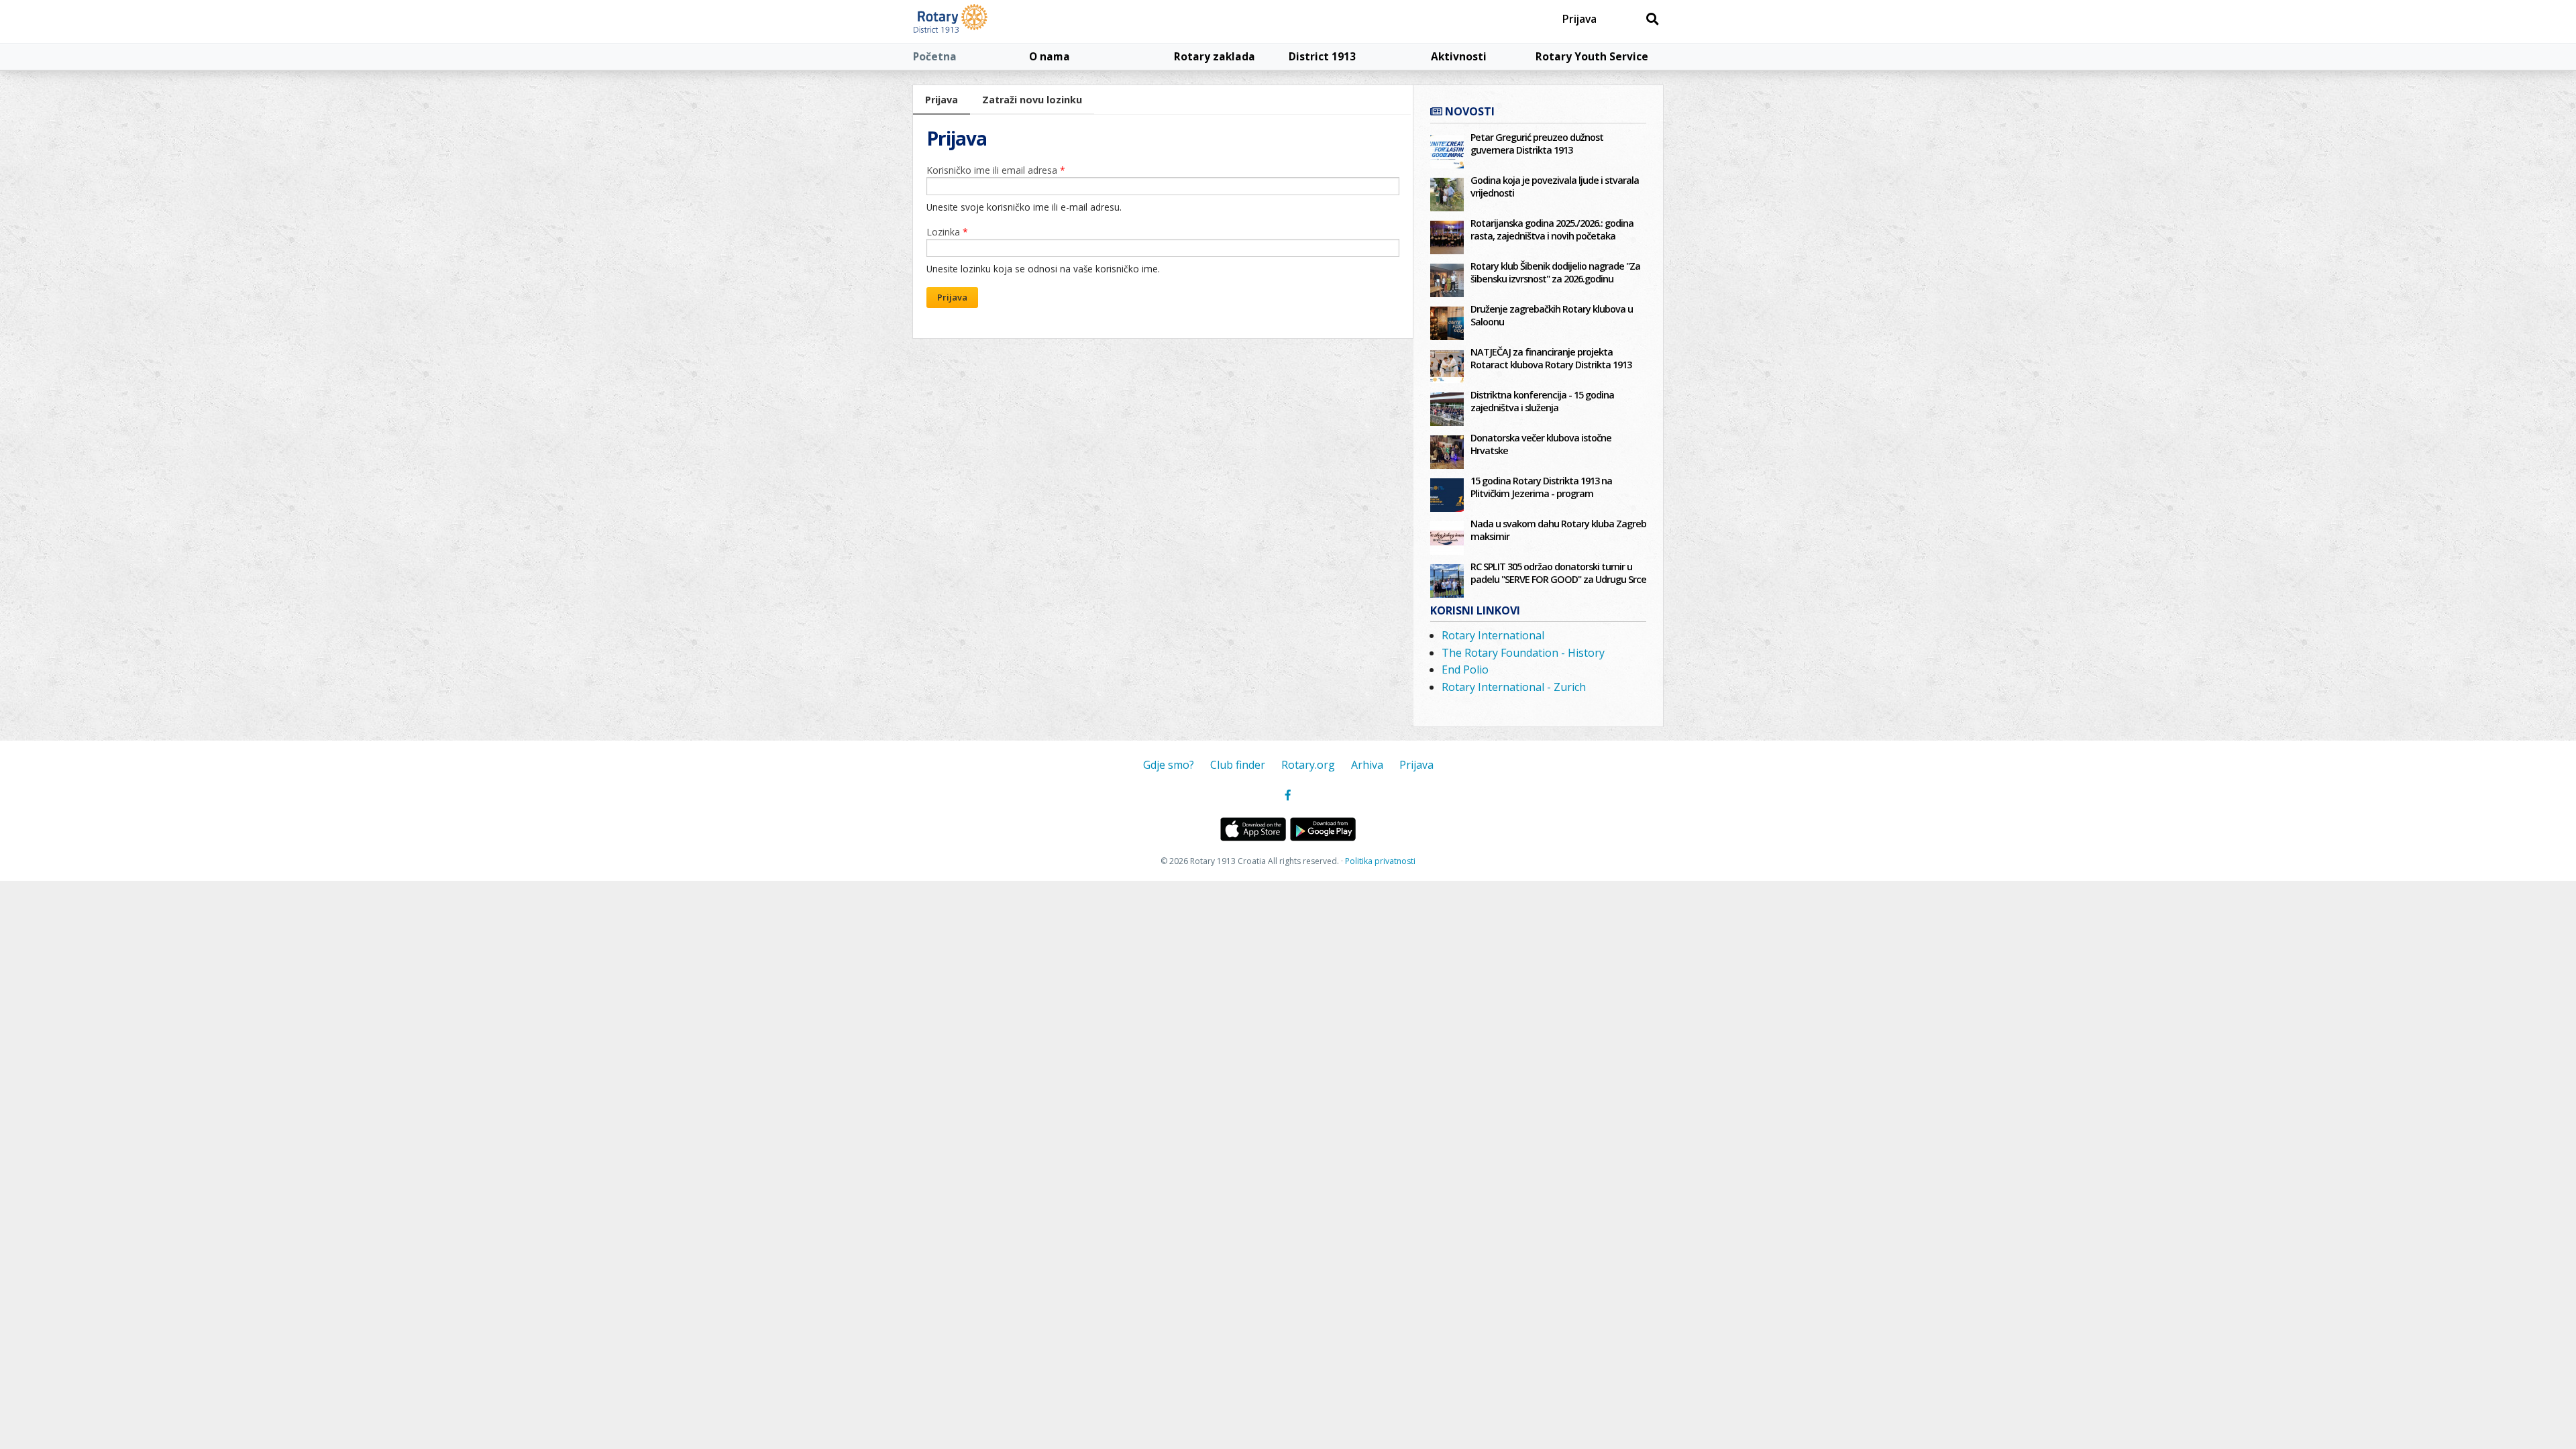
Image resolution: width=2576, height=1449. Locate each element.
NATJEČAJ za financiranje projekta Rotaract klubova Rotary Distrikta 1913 (1551, 358)
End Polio (1465, 669)
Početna (935, 56)
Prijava (1579, 19)
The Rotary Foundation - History (1523, 653)
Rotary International (1493, 635)
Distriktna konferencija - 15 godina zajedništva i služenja (1542, 401)
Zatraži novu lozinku (1032, 100)
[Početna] (981, 21)
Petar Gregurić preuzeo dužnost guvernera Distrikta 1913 (1537, 144)
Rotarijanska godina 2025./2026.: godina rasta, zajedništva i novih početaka (1552, 229)
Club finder (1238, 765)
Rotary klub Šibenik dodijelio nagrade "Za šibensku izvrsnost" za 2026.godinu (1555, 272)
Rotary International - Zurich (1514, 687)
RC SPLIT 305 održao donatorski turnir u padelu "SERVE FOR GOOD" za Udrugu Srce (1558, 573)
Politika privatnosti (1380, 861)
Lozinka (947, 232)
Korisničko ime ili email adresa (996, 170)
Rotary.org (1308, 765)
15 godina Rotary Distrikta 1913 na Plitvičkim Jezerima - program (1541, 487)
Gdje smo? (1169, 765)
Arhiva (1367, 765)
